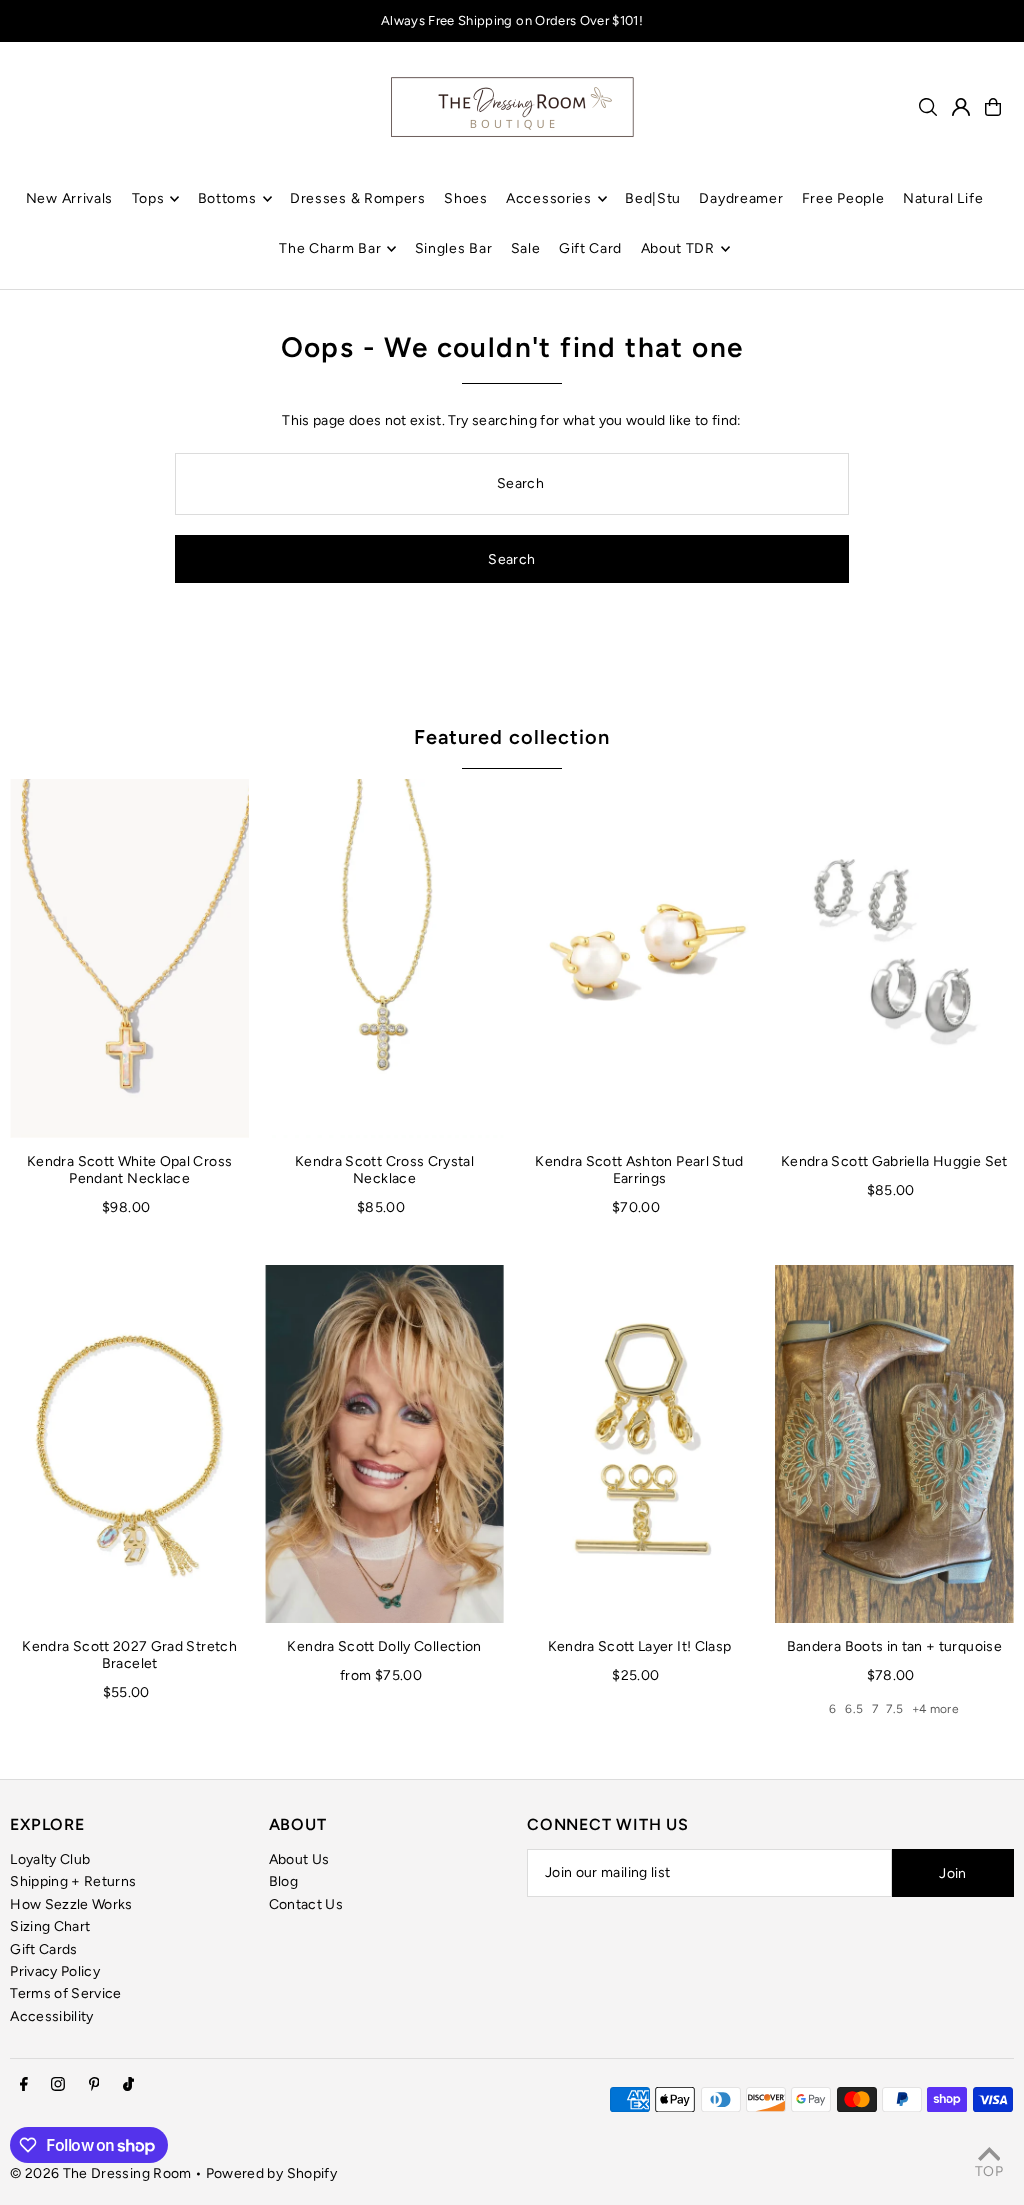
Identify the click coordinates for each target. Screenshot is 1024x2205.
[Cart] (993, 107)
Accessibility (52, 2016)
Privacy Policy (55, 1971)
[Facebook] (24, 2085)
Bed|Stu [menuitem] (653, 198)
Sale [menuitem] (526, 248)
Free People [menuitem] (843, 198)
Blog (283, 1881)
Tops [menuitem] (148, 198)
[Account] (961, 107)
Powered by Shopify (271, 2173)
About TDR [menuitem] (678, 248)
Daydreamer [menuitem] (741, 198)
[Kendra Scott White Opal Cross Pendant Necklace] (129, 958)
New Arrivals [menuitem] (69, 198)
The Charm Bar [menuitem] (330, 248)
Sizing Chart (50, 1926)
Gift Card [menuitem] (590, 248)
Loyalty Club (50, 1859)
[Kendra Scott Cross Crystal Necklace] (384, 958)
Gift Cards (44, 1949)
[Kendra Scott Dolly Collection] (384, 1444)
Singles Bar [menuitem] (454, 248)
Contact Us (306, 1904)
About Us (299, 1859)
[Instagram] (58, 2085)
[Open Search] (928, 107)
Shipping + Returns (73, 1881)
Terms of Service (66, 1993)
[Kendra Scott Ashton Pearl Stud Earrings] (639, 958)
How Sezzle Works (71, 1904)
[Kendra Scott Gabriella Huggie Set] (894, 958)
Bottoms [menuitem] (227, 198)
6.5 (854, 1709)
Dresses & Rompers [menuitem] (358, 198)
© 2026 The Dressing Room (102, 2173)
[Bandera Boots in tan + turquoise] (894, 1444)
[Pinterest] (94, 2085)
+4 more (935, 1709)
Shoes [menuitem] (466, 198)
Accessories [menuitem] (549, 198)
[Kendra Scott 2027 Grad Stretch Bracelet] (129, 1444)
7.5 (894, 1709)
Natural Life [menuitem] (943, 198)
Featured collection (512, 737)
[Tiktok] (128, 2085)
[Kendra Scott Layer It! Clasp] (639, 1444)
